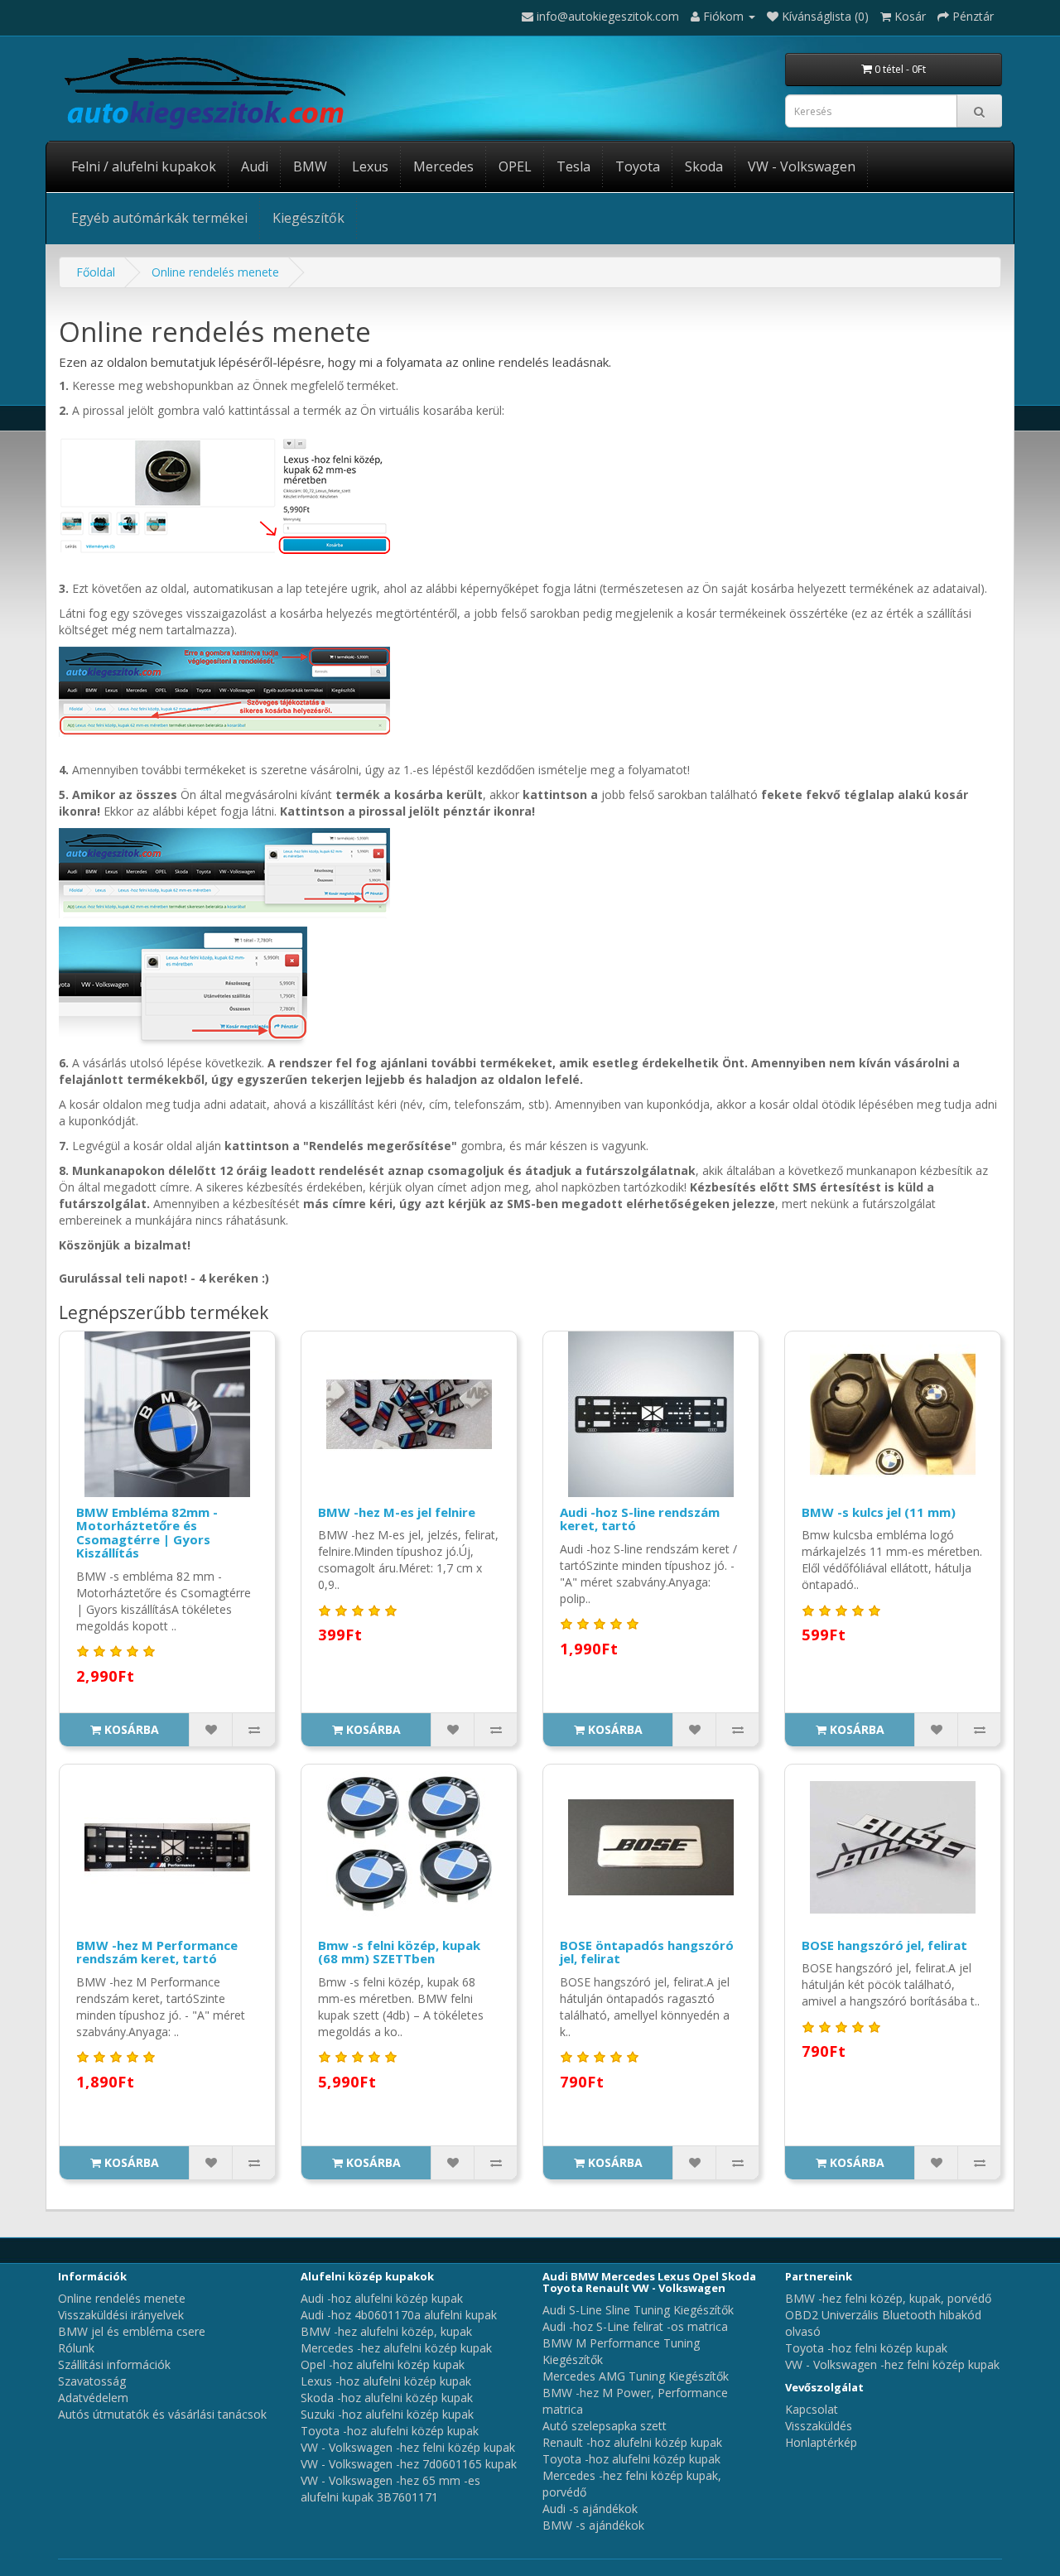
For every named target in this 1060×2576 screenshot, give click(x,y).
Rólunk (76, 2348)
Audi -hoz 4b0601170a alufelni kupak (399, 2315)
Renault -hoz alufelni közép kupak (632, 2442)
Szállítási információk (114, 2364)
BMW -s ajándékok (593, 2525)
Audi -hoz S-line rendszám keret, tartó (640, 1519)
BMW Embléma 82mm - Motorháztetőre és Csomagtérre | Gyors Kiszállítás (147, 1533)
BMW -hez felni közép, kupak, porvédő (888, 2298)
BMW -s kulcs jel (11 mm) (879, 1512)
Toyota (638, 166)
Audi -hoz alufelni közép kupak (382, 2298)
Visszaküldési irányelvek (121, 2315)
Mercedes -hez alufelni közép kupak (396, 2348)
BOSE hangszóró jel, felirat (884, 1945)
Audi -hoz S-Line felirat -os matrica (635, 2326)
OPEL (515, 166)
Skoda (704, 166)
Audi (255, 166)
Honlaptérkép (821, 2442)
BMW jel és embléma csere (132, 2331)
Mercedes (443, 166)
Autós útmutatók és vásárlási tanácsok (162, 2414)
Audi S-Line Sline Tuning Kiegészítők (638, 2310)
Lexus (370, 166)
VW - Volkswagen (802, 166)
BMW (310, 166)
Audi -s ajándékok (590, 2509)
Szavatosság (92, 2381)
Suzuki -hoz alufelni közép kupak (387, 2414)
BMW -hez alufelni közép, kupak (386, 2331)
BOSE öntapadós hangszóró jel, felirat (647, 1952)
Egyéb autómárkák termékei (159, 218)
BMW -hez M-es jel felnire (397, 1512)
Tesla (573, 166)
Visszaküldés (819, 2426)
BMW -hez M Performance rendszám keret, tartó (157, 1952)
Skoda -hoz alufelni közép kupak (387, 2398)
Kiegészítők (308, 218)
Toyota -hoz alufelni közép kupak (390, 2431)
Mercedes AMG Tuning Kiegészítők (636, 2376)
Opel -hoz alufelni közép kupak (383, 2364)
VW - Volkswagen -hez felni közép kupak (408, 2447)
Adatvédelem (93, 2398)
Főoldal (96, 272)
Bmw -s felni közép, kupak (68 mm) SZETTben (399, 1952)
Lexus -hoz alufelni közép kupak (386, 2381)
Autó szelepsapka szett (605, 2426)
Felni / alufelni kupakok (144, 166)
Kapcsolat (812, 2409)
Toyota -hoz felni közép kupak (866, 2348)
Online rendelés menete (215, 272)
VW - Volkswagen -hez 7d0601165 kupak (409, 2464)
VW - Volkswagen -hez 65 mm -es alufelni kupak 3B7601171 (390, 2489)
